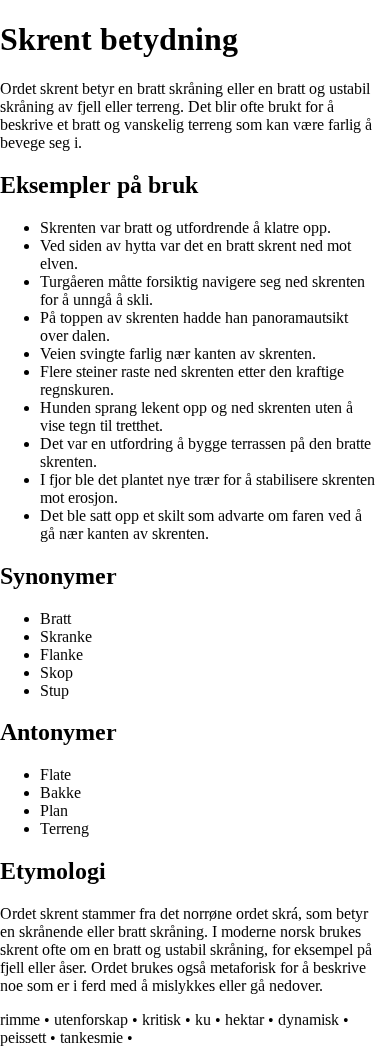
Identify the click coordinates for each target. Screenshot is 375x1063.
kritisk (161, 1019)
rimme (20, 1019)
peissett (23, 1037)
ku (203, 1019)
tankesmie (91, 1037)
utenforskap (91, 1019)
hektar (244, 1019)
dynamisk (308, 1019)
